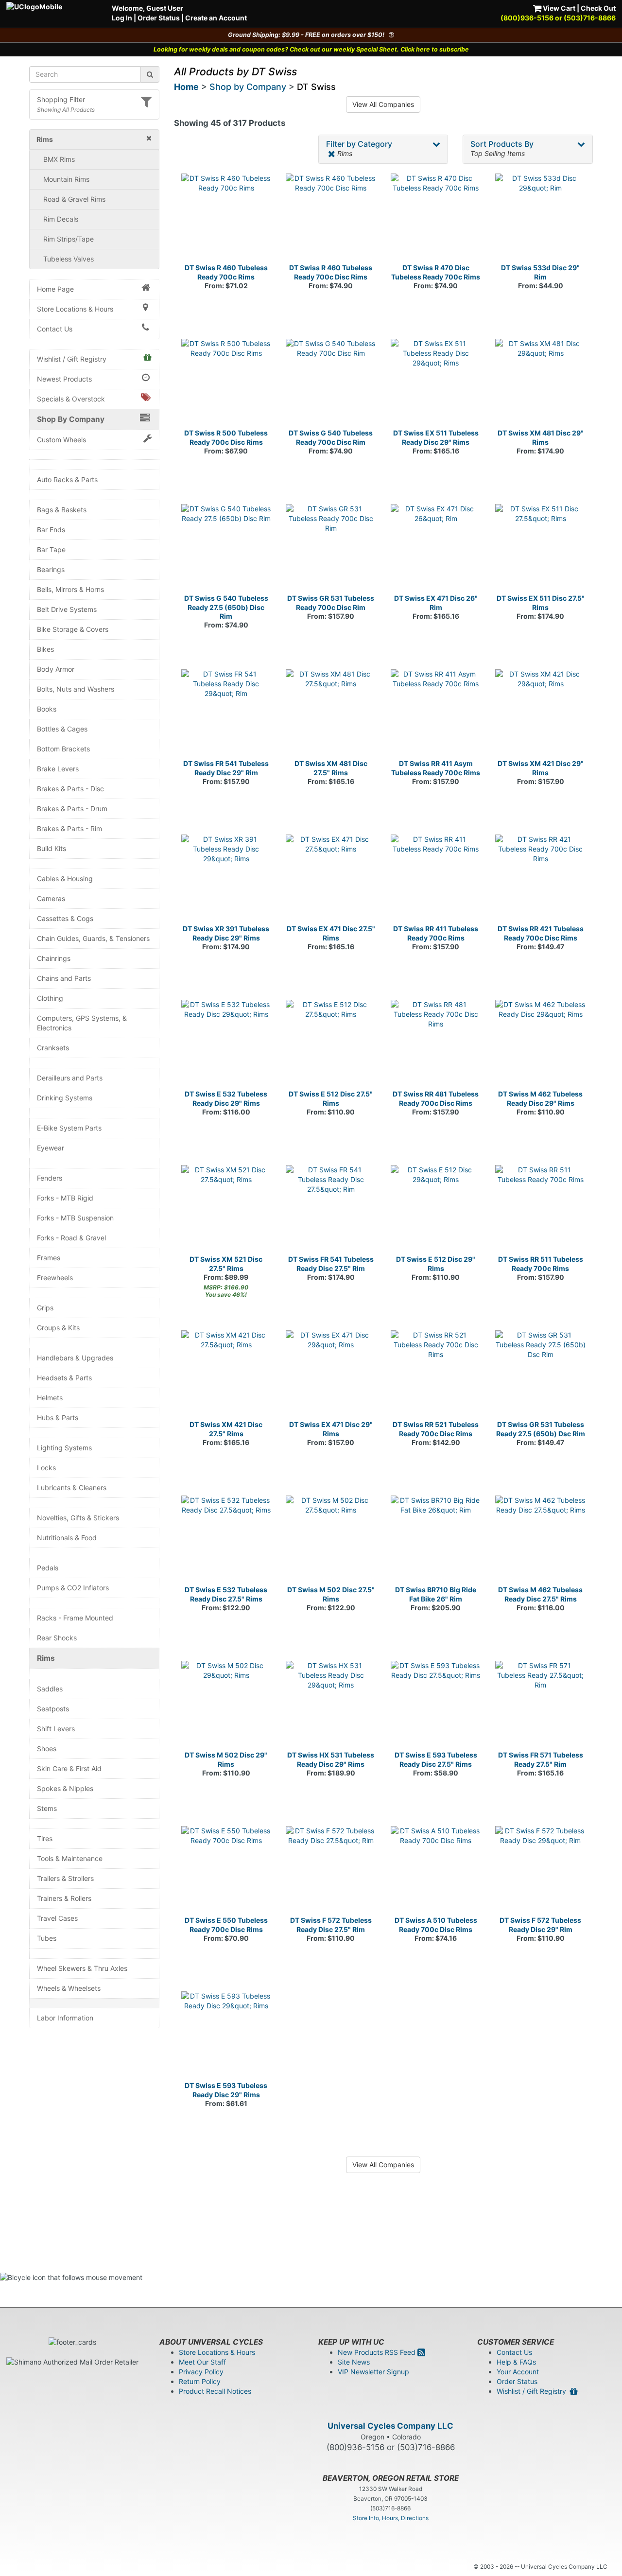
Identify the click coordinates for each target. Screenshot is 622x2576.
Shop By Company (71, 419)
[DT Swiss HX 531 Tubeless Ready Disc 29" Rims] (331, 1706)
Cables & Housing (65, 879)
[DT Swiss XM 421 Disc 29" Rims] (540, 714)
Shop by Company (248, 87)
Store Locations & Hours (75, 309)
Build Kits (52, 848)
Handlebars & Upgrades (75, 1358)
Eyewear (51, 1148)
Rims (46, 1658)
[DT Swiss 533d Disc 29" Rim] (540, 219)
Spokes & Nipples (65, 1788)
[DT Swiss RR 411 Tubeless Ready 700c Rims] (436, 880)
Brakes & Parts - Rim (69, 828)
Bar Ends (51, 530)
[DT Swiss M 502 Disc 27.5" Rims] (331, 1541)
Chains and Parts (64, 978)
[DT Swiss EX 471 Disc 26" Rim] (436, 549)
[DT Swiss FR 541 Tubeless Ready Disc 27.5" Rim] (331, 1210)
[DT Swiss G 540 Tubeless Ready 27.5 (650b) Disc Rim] (226, 549)
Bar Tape (51, 549)
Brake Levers (58, 769)
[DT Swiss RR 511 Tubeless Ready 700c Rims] (540, 1210)
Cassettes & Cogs (65, 918)
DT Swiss (316, 87)
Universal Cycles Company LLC (390, 2426)
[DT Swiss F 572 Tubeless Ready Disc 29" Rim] (540, 1871)
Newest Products (64, 379)
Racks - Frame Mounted (75, 1618)
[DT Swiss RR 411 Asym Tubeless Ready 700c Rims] (436, 714)
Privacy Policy (201, 2372)
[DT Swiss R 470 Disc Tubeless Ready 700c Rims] (436, 219)
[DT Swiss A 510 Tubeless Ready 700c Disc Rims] (436, 1871)
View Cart (558, 8)
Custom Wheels (61, 440)
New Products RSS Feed (378, 2352)
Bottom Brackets (63, 749)
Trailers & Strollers (65, 1878)
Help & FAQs (516, 2362)
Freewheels (55, 1278)
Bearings (51, 569)
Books (47, 709)
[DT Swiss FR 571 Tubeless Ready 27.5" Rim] (540, 1706)
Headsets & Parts (64, 1378)
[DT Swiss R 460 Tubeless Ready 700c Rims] (226, 219)
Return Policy (200, 2381)
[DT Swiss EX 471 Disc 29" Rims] (331, 1375)
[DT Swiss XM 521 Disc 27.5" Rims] (226, 1210)
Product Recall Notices (215, 2391)
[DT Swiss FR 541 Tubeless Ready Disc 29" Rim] (226, 714)
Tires (45, 1838)
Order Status (159, 18)
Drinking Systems (65, 1098)
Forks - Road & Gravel (71, 1238)
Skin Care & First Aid (69, 1768)
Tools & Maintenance (70, 1858)
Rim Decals (61, 219)
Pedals (48, 1568)
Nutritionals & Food (67, 1538)
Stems (47, 1808)
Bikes (45, 649)
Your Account (518, 2372)
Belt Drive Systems (67, 609)
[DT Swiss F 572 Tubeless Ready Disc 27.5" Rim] (331, 1871)
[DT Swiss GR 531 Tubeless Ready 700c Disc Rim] (331, 549)
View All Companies (383, 104)
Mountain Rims (66, 179)
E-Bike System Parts (69, 1128)
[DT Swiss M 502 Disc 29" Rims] (226, 1706)
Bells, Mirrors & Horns (70, 589)
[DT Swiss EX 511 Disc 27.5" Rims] (540, 549)
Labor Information (65, 2018)
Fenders (50, 1178)
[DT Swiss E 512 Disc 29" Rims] (436, 1210)
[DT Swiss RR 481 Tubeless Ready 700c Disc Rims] (436, 1045)
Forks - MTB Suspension (75, 1218)
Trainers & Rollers (64, 1898)
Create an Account (216, 18)
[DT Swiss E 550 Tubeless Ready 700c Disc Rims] (226, 1871)
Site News (354, 2362)
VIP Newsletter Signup (373, 2372)
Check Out (598, 8)
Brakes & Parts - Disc (70, 789)
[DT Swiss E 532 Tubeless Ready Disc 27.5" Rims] (226, 1541)
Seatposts (53, 1709)
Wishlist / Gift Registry (72, 359)
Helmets (50, 1398)
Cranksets (53, 1048)
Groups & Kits (58, 1328)
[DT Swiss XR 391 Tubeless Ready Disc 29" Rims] (226, 880)
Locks (46, 1468)
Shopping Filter (61, 99)
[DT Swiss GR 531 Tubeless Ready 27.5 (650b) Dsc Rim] (540, 1375)
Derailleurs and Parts (70, 1078)
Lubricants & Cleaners (72, 1488)
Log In (122, 18)
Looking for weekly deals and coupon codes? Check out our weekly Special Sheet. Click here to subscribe (311, 49)
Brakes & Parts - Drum (72, 809)
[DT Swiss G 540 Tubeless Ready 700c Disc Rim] (331, 384)
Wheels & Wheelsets (69, 1988)
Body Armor (56, 669)
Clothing (50, 998)
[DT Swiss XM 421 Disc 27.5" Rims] (226, 1375)
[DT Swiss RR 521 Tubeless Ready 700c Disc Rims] (436, 1375)
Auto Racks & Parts (67, 479)
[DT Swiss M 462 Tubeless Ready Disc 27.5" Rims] (540, 1541)
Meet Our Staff (202, 2362)
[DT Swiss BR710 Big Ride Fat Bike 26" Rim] (436, 1541)
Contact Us (55, 329)
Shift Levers (56, 1729)
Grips (45, 1308)
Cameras (51, 898)
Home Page (55, 289)
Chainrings (54, 958)
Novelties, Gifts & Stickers (78, 1518)
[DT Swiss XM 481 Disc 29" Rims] (540, 384)
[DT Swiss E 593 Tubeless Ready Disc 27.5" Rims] (436, 1706)
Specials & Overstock (71, 399)
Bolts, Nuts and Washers (76, 689)
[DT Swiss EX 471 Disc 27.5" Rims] (331, 880)
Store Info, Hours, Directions (391, 2518)
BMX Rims (59, 159)
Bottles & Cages (62, 729)
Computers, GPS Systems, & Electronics (82, 1023)
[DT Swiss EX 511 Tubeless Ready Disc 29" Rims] (436, 384)
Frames (49, 1258)
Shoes (47, 1749)
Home (186, 87)
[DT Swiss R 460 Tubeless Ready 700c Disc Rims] (331, 219)
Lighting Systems (64, 1448)
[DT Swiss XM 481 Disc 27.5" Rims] (331, 714)
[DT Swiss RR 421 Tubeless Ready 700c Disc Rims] (540, 880)
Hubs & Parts (58, 1418)
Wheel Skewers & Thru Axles (82, 1968)
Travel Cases (57, 1918)
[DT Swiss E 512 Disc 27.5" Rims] (331, 1045)
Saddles (50, 1689)
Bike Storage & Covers (73, 629)
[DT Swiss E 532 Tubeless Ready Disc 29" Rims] (226, 1045)
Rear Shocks (57, 1638)
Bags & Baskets (62, 510)
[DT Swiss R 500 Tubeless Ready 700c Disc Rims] (226, 384)
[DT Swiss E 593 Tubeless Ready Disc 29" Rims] (226, 2036)
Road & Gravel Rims (74, 199)
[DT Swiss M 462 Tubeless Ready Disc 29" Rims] (540, 1045)
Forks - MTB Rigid (65, 1198)
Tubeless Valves (69, 259)
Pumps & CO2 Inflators (73, 1588)
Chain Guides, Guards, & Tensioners (93, 938)
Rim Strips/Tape (69, 239)
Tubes (47, 1938)
